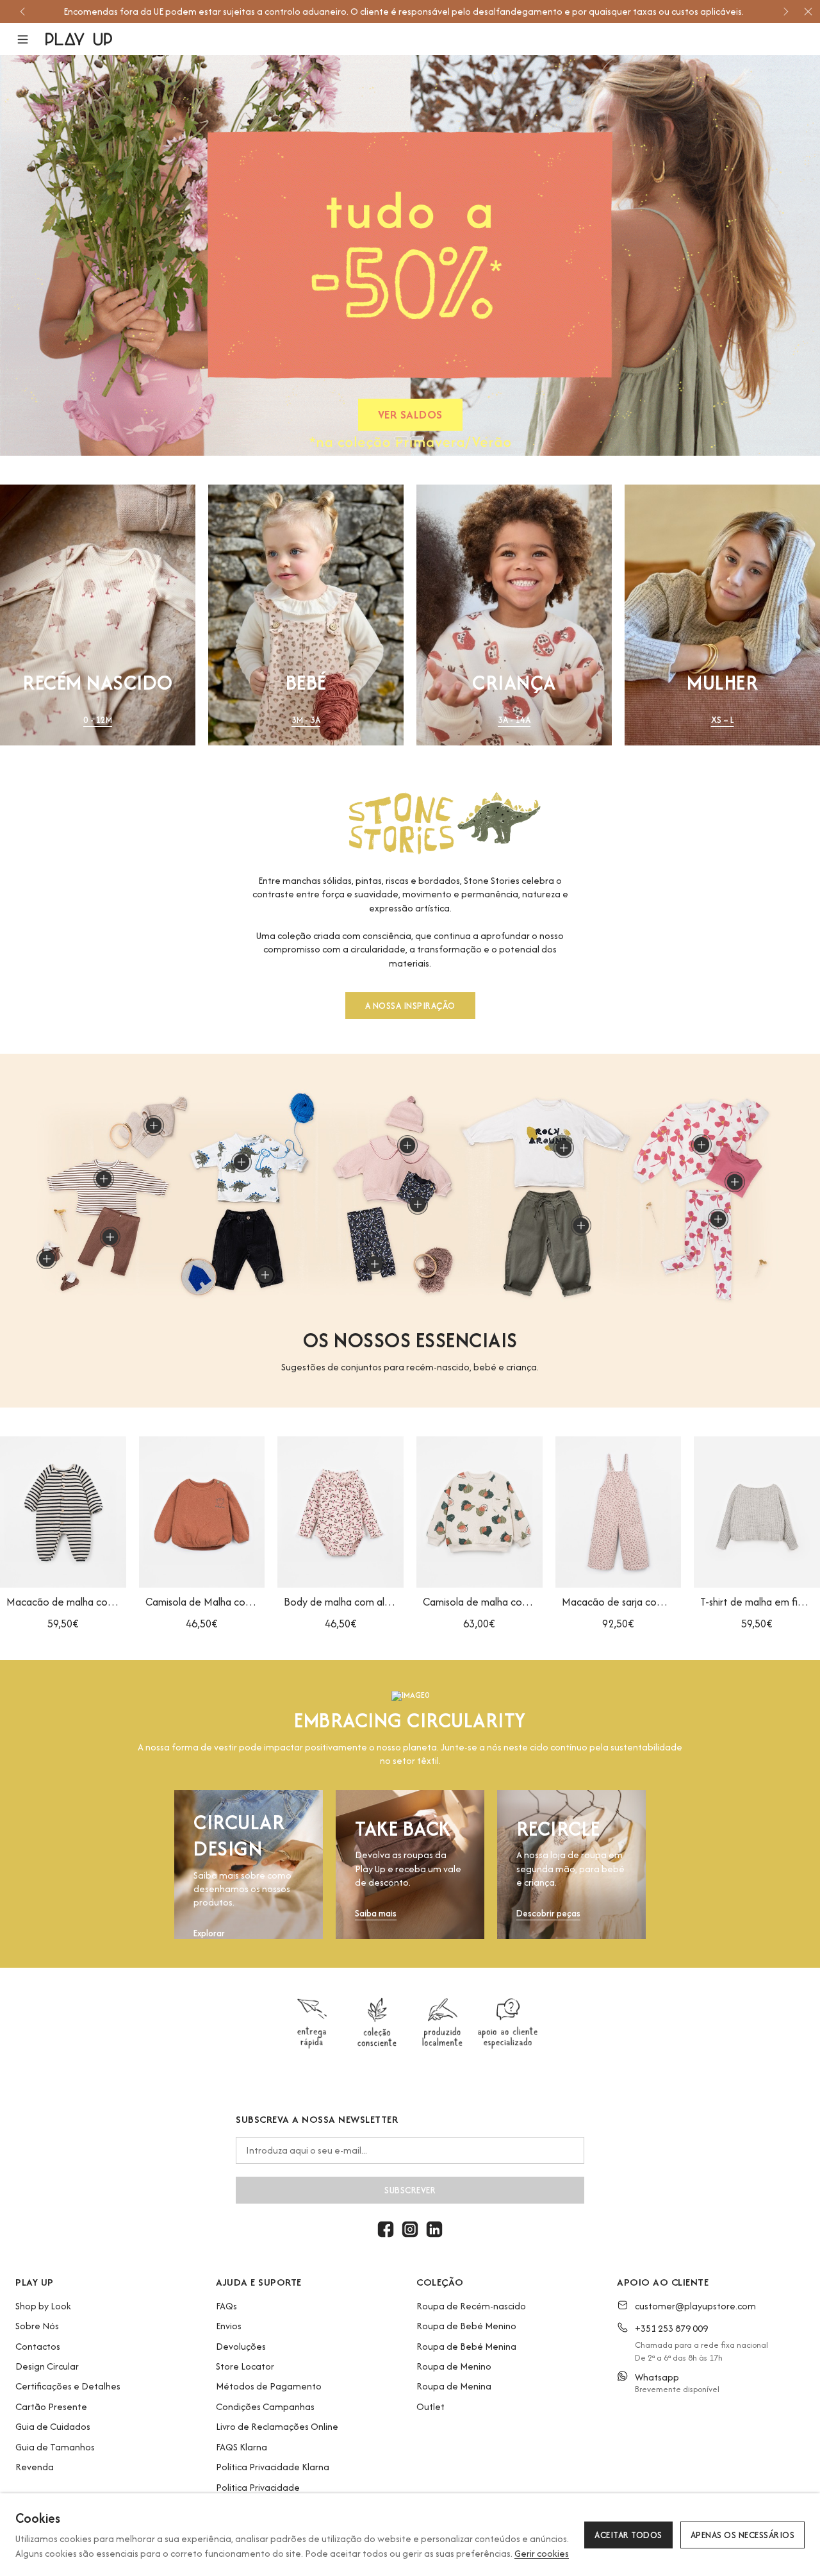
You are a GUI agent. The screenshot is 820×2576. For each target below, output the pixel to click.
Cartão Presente (51, 2406)
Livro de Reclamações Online (277, 2426)
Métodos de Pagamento (269, 2386)
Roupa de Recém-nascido (471, 2306)
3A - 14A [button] (514, 720)
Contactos (38, 2346)
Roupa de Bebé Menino (466, 2326)
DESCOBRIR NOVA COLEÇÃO (410, 417)
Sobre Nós (37, 2326)
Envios (229, 2326)
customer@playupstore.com (695, 2306)
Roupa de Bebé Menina (466, 2346)
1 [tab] (401, 438)
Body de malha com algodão (340, 1602)
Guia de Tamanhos (55, 2447)
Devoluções (241, 2346)
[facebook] (386, 2229)
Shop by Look (43, 2306)
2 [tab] (417, 438)
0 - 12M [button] (98, 720)
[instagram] (410, 2229)
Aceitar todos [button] (628, 2535)
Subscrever (410, 2190)
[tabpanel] (410, 255)
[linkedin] (434, 2229)
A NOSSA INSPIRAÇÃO (410, 1006)
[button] (30, 39)
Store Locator (245, 2366)
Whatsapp (657, 2377)
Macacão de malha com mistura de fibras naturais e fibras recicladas (63, 1602)
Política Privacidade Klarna (273, 2467)
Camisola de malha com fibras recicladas (480, 1602)
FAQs (226, 2306)
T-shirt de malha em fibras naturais (757, 1602)
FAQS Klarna (242, 2447)
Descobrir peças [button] (548, 1914)
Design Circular (47, 2366)
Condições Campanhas (265, 2406)
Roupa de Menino (454, 2366)
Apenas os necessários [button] (743, 2535)
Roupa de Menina (454, 2386)
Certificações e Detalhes (68, 2386)
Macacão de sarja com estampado (619, 1602)
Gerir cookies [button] (542, 2553)
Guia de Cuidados (53, 2426)
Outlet (430, 2406)
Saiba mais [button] (376, 1914)
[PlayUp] (79, 39)
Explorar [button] (209, 1933)
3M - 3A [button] (306, 720)
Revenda (35, 2467)
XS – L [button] (723, 720)
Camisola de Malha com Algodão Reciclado (202, 1602)
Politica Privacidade (258, 2487)
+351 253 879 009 (671, 2328)
